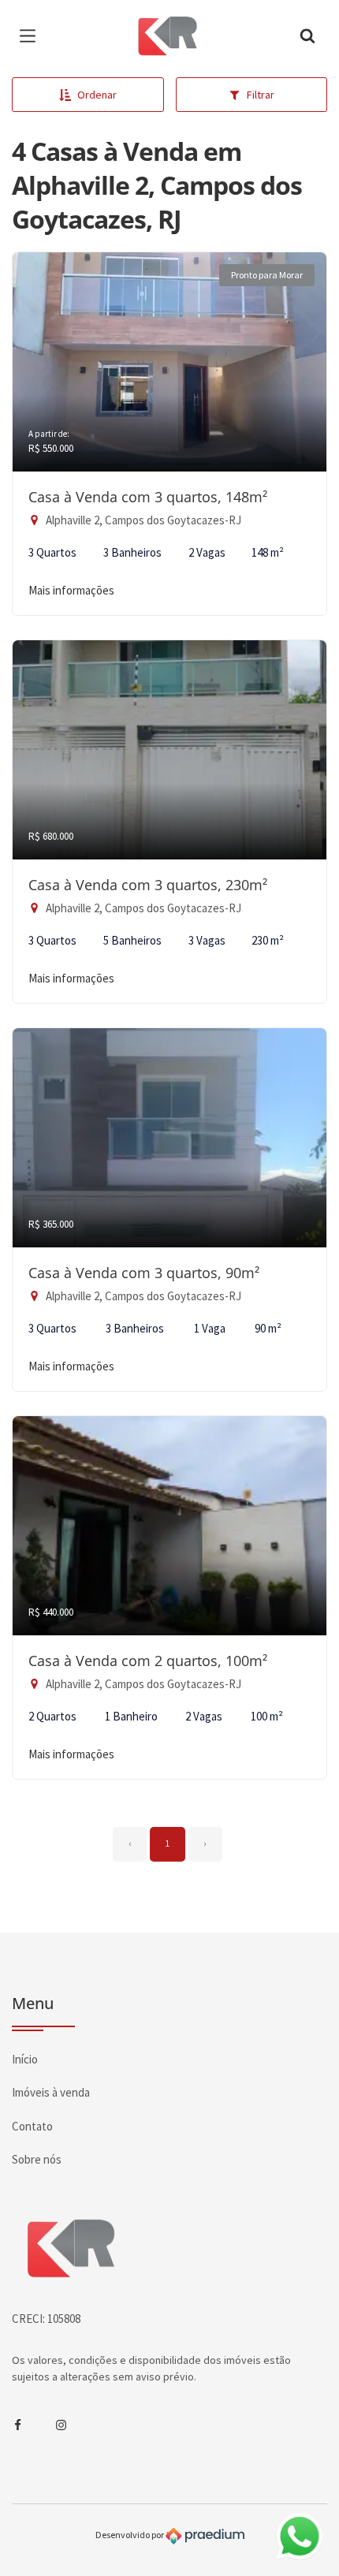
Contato (32, 2126)
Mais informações (71, 590)
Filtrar (261, 95)
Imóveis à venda (51, 2092)
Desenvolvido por (130, 2535)
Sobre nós (37, 2159)
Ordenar (97, 95)
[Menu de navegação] (32, 35)
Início (25, 2059)
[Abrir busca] (307, 35)
